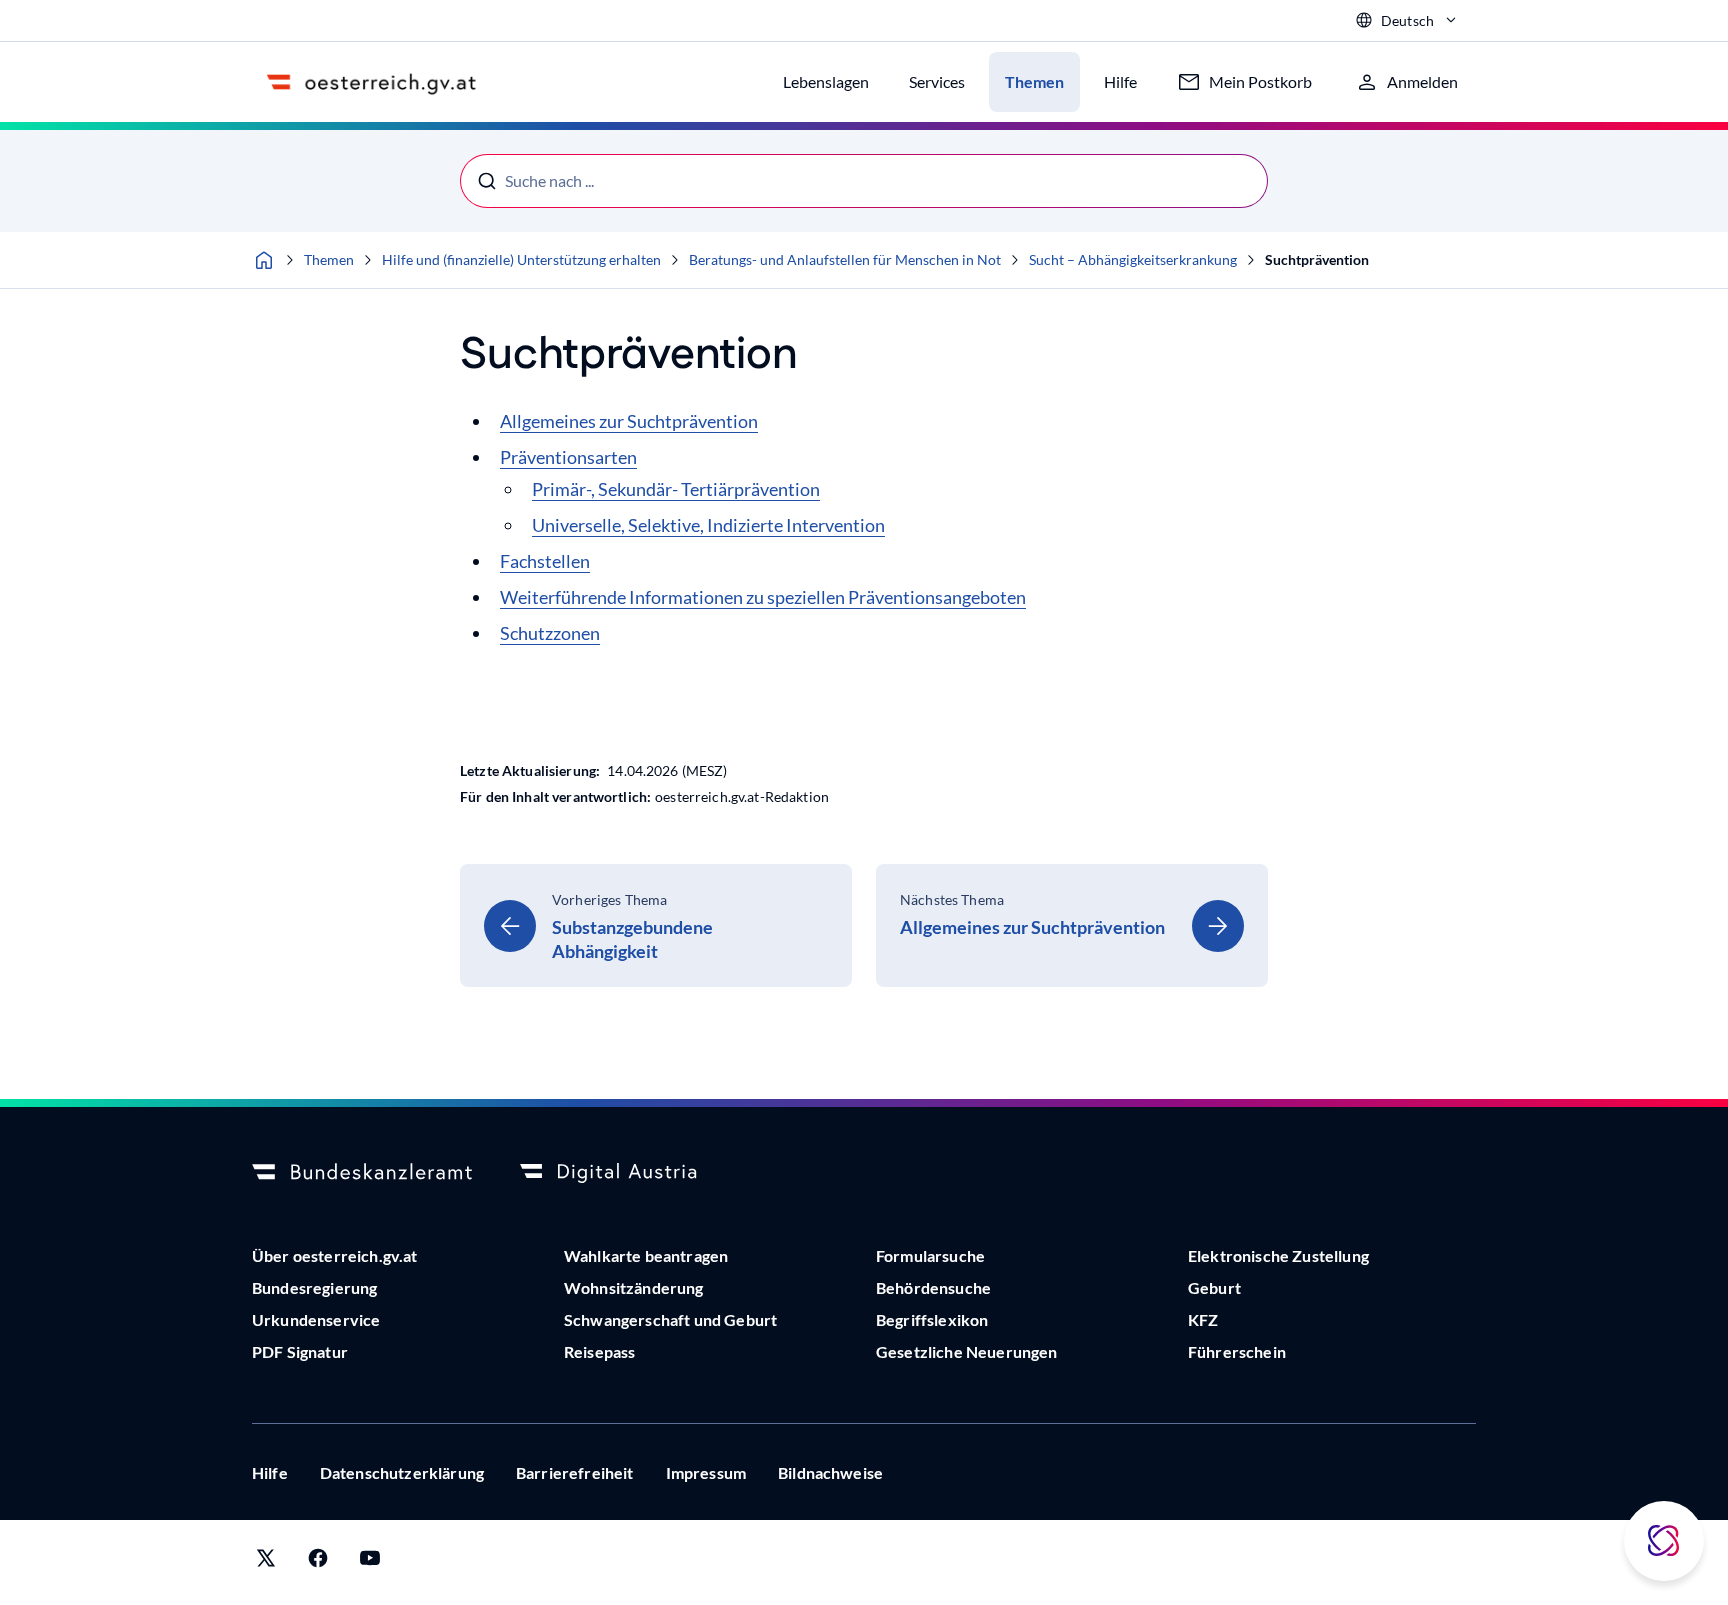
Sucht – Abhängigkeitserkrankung (1133, 259)
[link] (656, 925)
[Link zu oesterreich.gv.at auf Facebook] (318, 1562)
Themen (329, 259)
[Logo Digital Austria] (630, 1173)
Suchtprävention (1317, 259)
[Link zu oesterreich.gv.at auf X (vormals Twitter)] (266, 1562)
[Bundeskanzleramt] (362, 1173)
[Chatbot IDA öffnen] (1664, 1541)
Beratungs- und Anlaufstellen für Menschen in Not (845, 259)
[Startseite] (264, 260)
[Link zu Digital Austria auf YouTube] (370, 1562)
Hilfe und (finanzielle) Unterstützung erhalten (521, 259)
